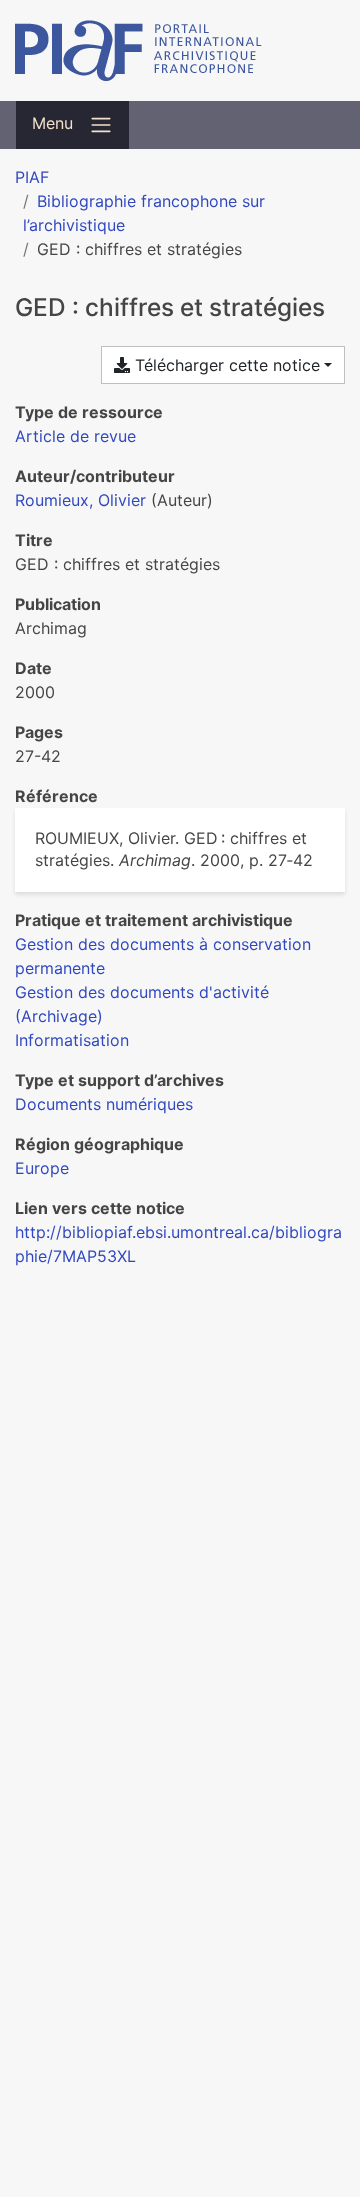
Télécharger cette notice (225, 365)
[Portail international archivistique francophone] (180, 50)
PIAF (32, 177)
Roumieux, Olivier (80, 500)
